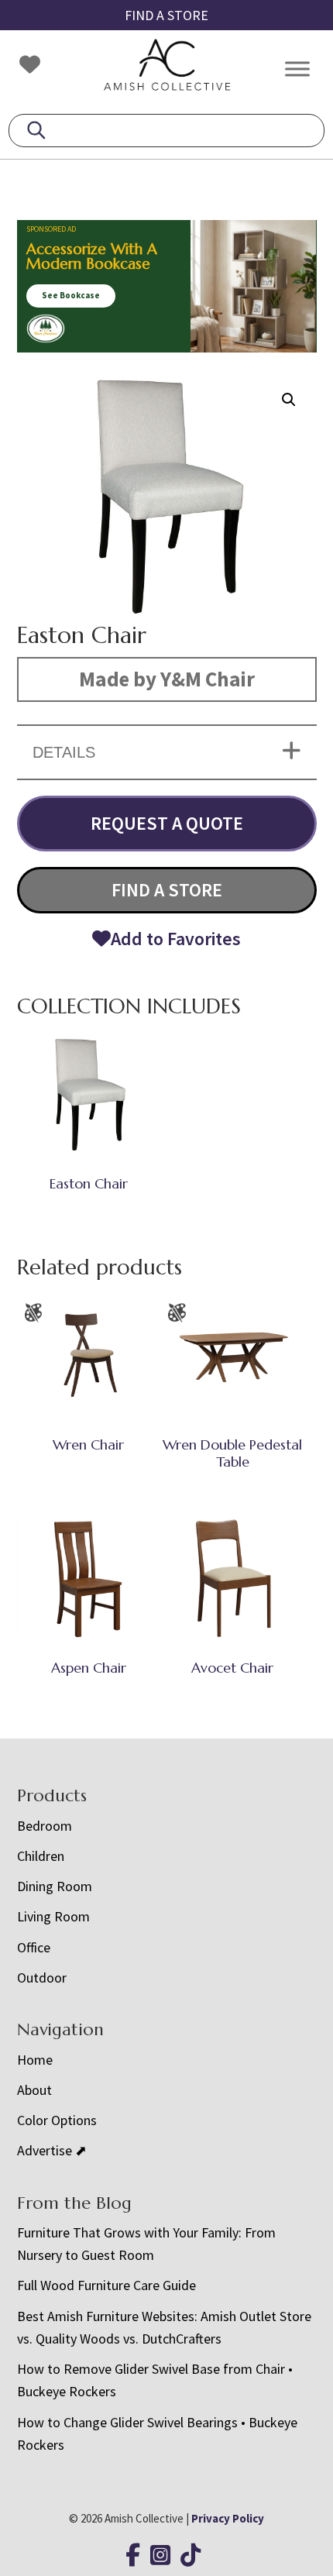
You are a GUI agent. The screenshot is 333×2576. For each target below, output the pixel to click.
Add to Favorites (176, 939)
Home (35, 2060)
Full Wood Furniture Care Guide (106, 2285)
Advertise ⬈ (52, 2150)
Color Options (57, 2120)
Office (34, 1947)
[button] (289, 400)
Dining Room (55, 1886)
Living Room (53, 1916)
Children (41, 1856)
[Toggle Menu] (297, 69)
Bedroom (45, 1826)
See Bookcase (71, 295)
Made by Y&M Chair (167, 679)
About (34, 2090)
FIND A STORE (166, 15)
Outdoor (42, 1978)
